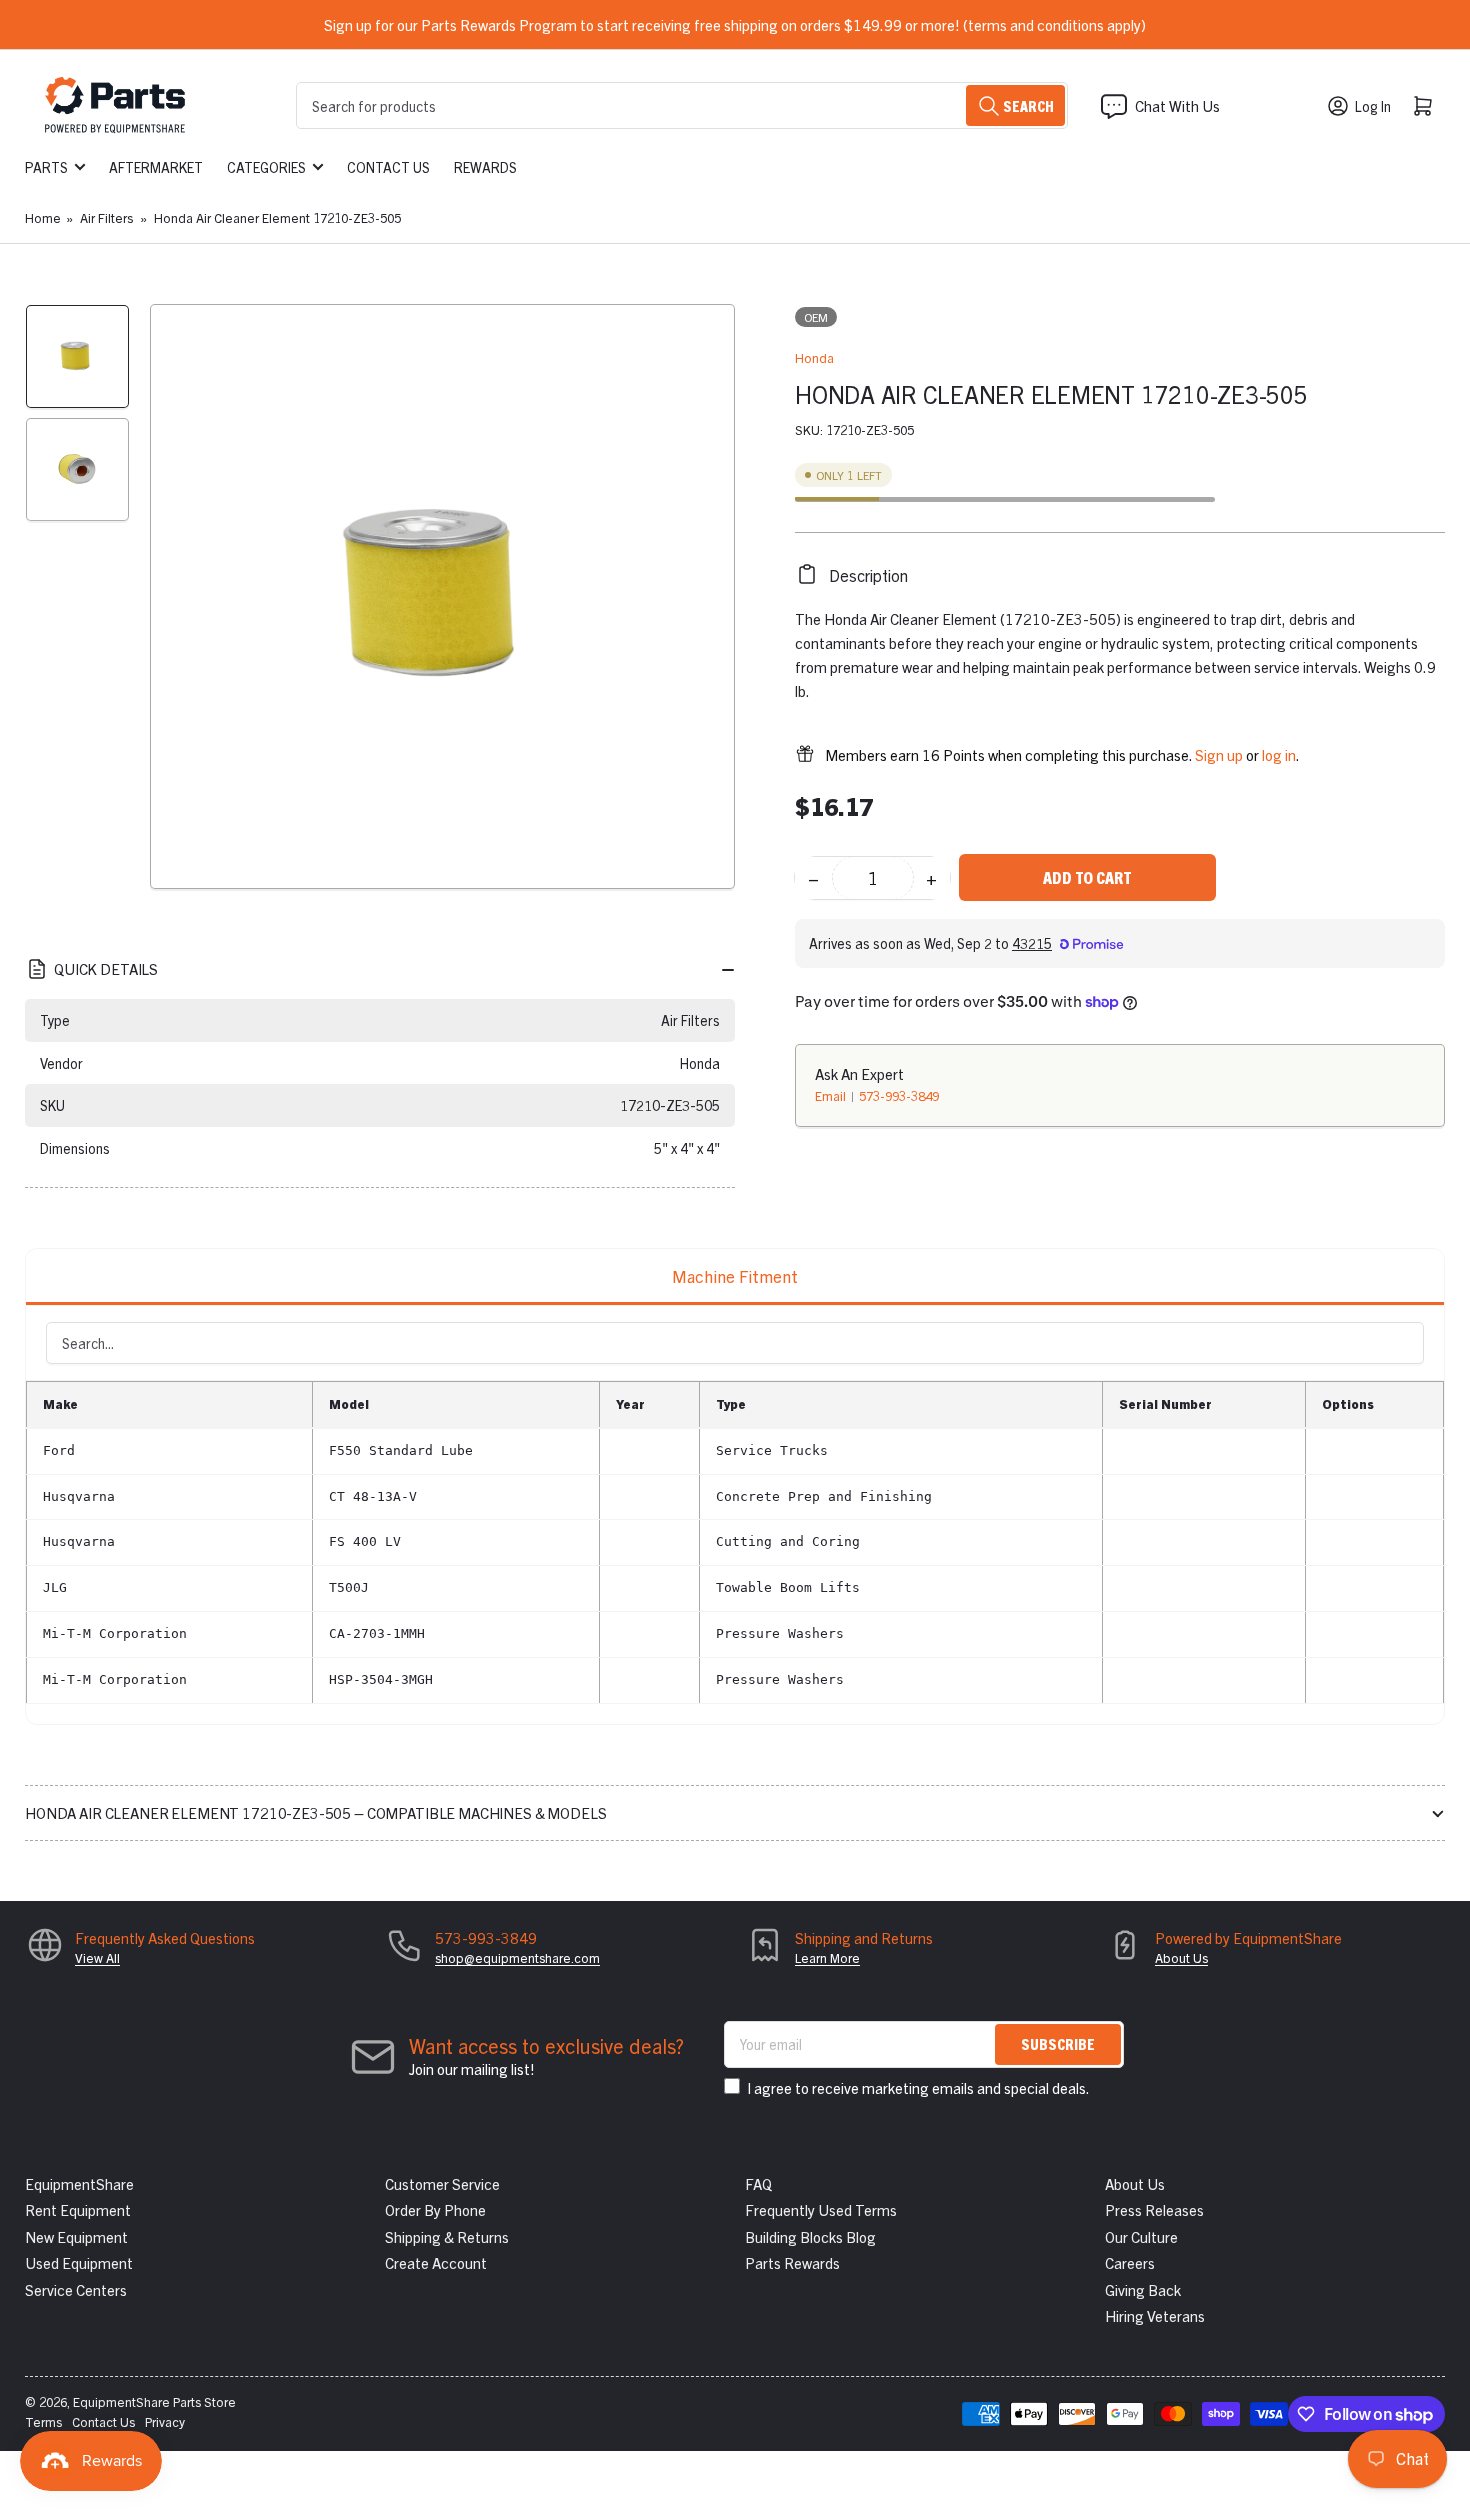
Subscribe (1058, 2043)
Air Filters (106, 217)
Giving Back (1143, 2289)
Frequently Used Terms (821, 2209)
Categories (266, 167)
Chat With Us (1177, 105)
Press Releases (1154, 2209)
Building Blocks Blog (810, 2236)
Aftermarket (156, 167)
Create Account (436, 2262)
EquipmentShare (79, 2183)
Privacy (165, 2421)
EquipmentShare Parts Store (154, 2401)
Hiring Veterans (1155, 2315)
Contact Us (388, 167)
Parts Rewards (792, 2262)
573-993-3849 (899, 1094)
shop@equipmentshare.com (517, 1957)
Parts (46, 167)
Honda (814, 357)
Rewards (485, 167)
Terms (43, 2421)
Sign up (1219, 753)
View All (97, 1957)
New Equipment (76, 2236)
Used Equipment (79, 2262)
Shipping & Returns (447, 2236)
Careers (1130, 2262)
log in (1279, 753)
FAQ (758, 2183)
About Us (1181, 1957)
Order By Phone (435, 2209)
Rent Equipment (78, 2209)
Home (43, 217)
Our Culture (1141, 2236)
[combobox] (682, 105)
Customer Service (442, 2183)
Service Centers (76, 2289)
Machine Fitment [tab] (735, 1275)
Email (832, 1094)
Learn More (827, 1957)
